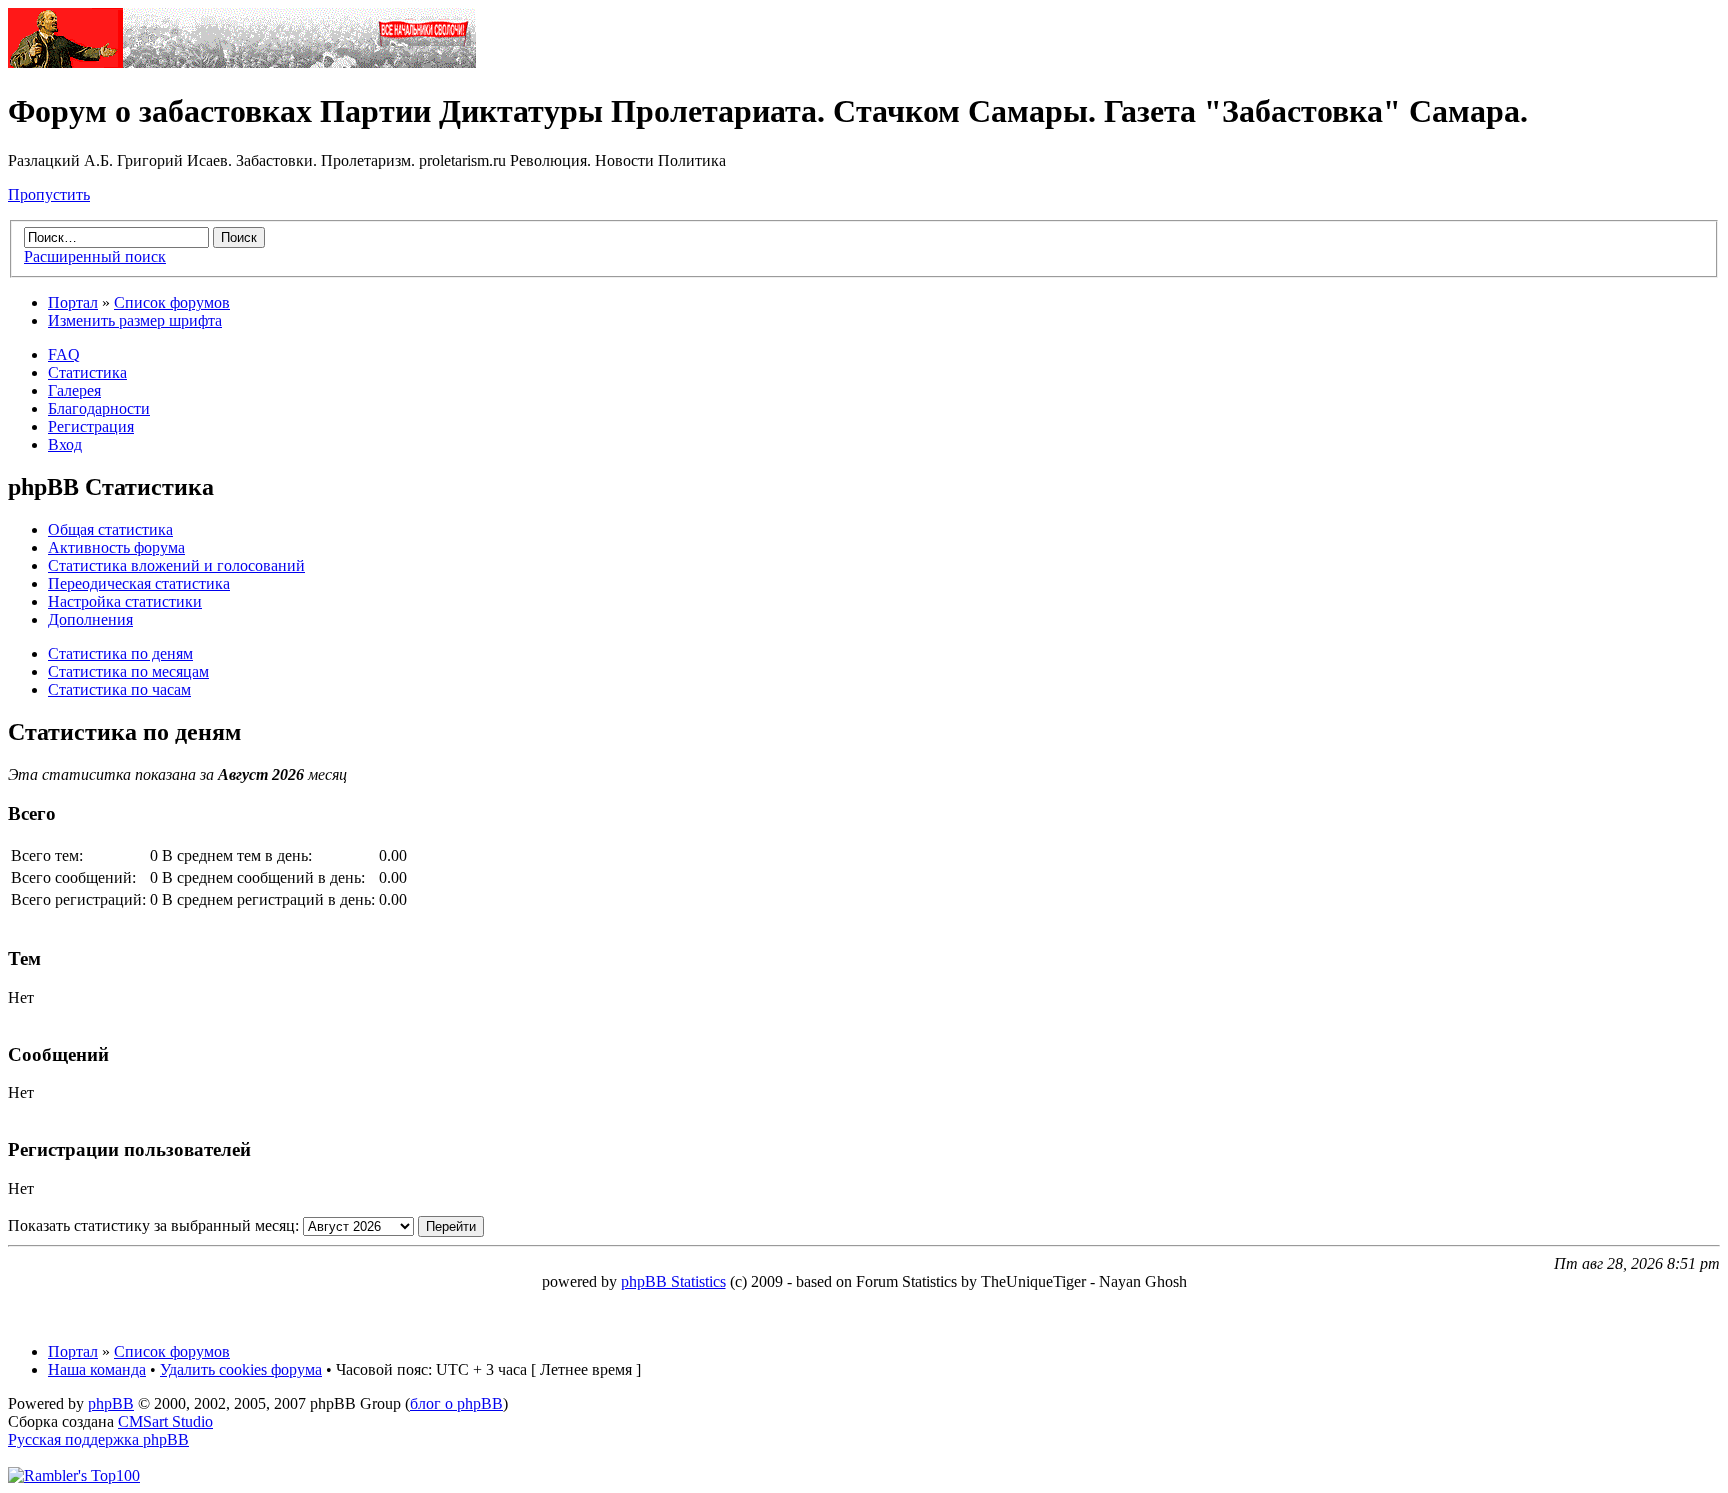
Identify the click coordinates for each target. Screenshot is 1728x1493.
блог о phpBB (456, 1403)
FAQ (64, 354)
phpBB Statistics (673, 1281)
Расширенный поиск (95, 256)
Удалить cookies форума (241, 1369)
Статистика (87, 372)
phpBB (111, 1403)
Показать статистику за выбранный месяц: (155, 1225)
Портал (73, 302)
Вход (65, 444)
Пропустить (49, 194)
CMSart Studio (165, 1421)
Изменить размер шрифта (135, 320)
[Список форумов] (242, 62)
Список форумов (172, 302)
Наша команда (97, 1369)
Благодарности (99, 408)
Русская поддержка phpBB (98, 1439)
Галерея (74, 390)
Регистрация (91, 426)
